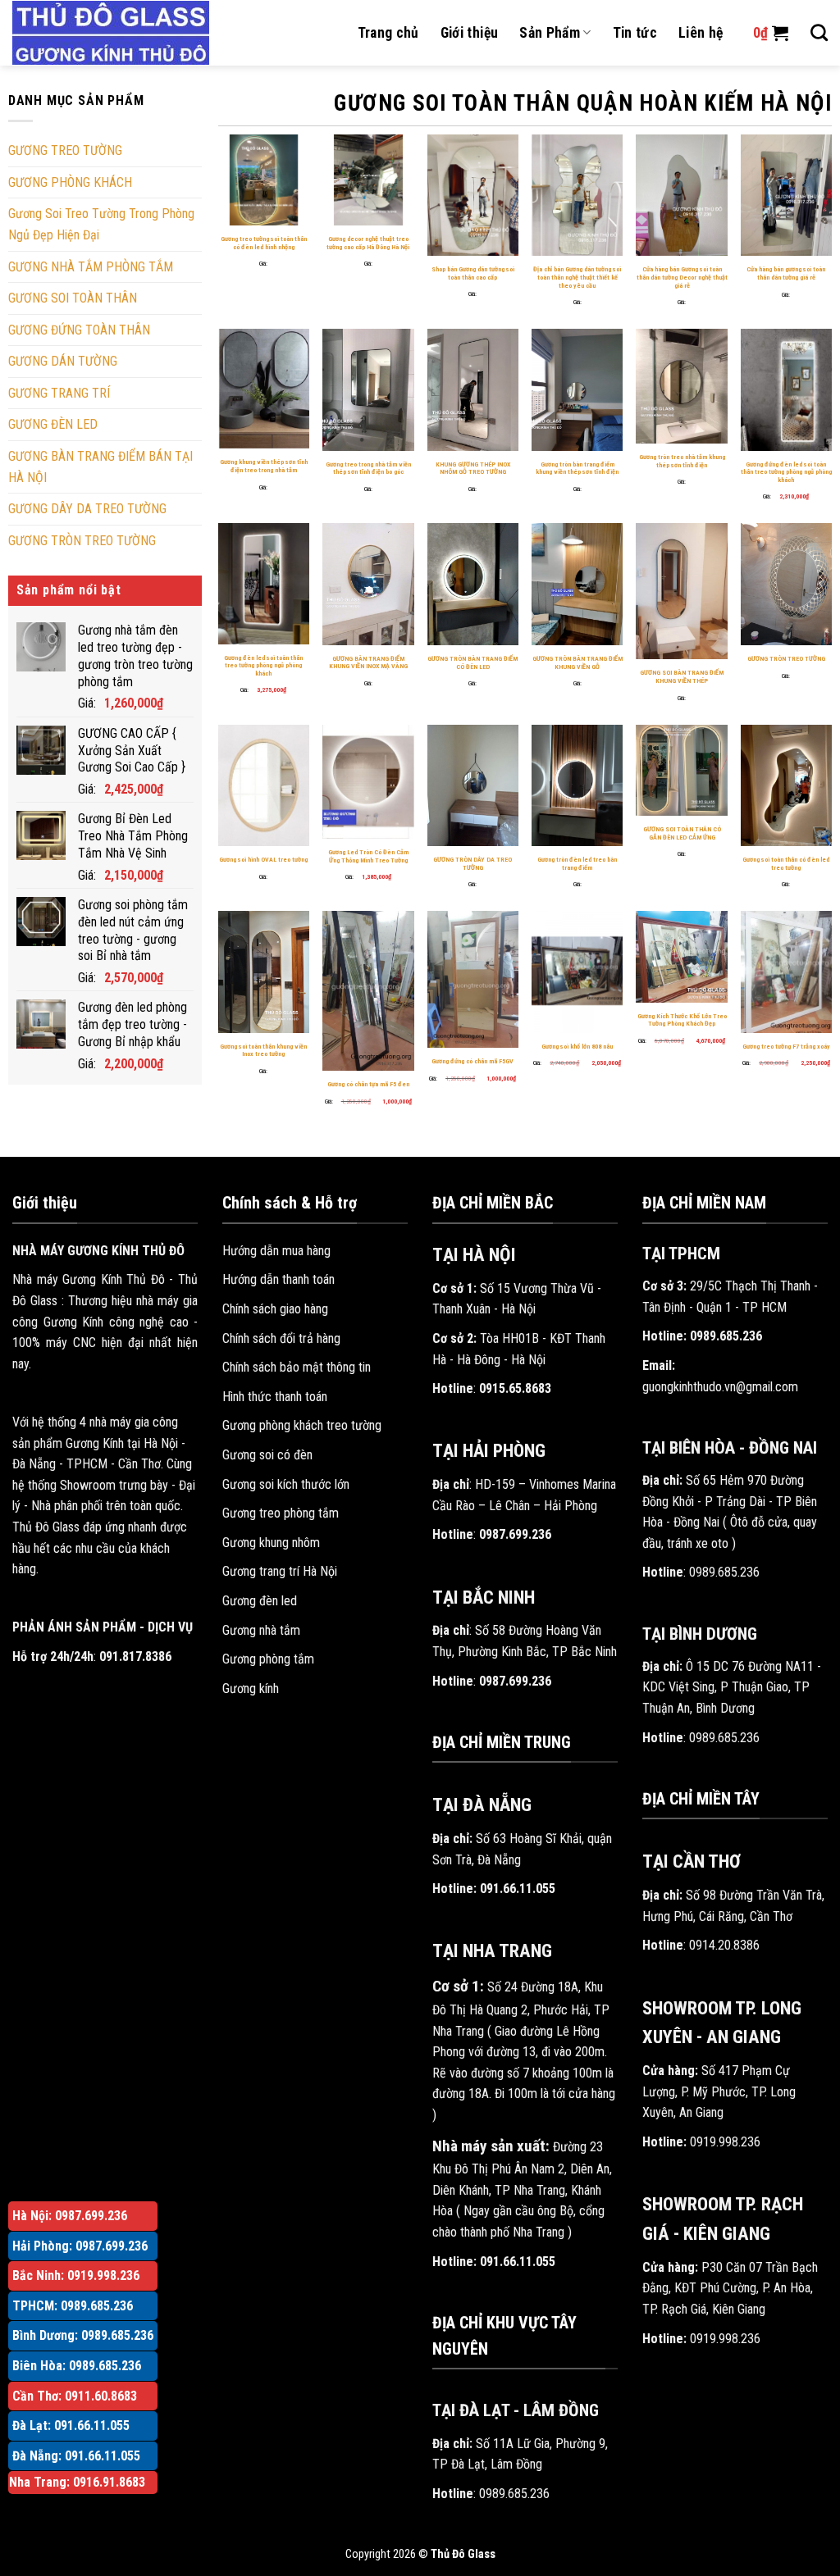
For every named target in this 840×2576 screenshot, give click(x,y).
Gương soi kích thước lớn (286, 1484)
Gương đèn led (260, 1601)
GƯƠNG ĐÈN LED (53, 424)
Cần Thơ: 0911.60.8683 (75, 2396)
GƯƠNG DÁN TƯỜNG (63, 361)
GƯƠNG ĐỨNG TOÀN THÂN (79, 330)
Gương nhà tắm (261, 1630)
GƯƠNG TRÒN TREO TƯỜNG (82, 541)
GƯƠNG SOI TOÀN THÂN (73, 298)
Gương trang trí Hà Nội (280, 1571)
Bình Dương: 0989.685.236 (83, 2335)
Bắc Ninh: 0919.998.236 (76, 2276)
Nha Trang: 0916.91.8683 (77, 2482)
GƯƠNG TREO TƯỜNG (65, 150)
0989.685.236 (514, 2494)
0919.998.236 (725, 2142)
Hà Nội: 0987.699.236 (70, 2216)
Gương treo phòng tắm (281, 1513)
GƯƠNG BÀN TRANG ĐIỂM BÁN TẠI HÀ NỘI (100, 467)
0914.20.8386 (724, 1945)
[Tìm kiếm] (819, 32)
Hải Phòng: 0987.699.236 (80, 2246)
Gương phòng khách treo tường (302, 1425)
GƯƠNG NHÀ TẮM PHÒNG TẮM (91, 267)
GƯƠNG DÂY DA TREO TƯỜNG (87, 509)
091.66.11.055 (518, 1889)
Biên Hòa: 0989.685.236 (77, 2366)
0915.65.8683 (515, 1388)
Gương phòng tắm (268, 1659)
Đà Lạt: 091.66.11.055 (71, 2426)
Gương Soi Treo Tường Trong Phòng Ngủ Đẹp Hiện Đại (101, 224)
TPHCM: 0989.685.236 (73, 2306)
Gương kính (251, 1689)
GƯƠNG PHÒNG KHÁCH (70, 182)
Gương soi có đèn (267, 1455)
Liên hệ (701, 33)
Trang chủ (388, 33)
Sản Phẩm (550, 33)
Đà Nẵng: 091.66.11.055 (76, 2456)
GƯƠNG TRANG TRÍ (59, 393)
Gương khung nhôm (271, 1543)
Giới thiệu (470, 33)
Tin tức (635, 33)
